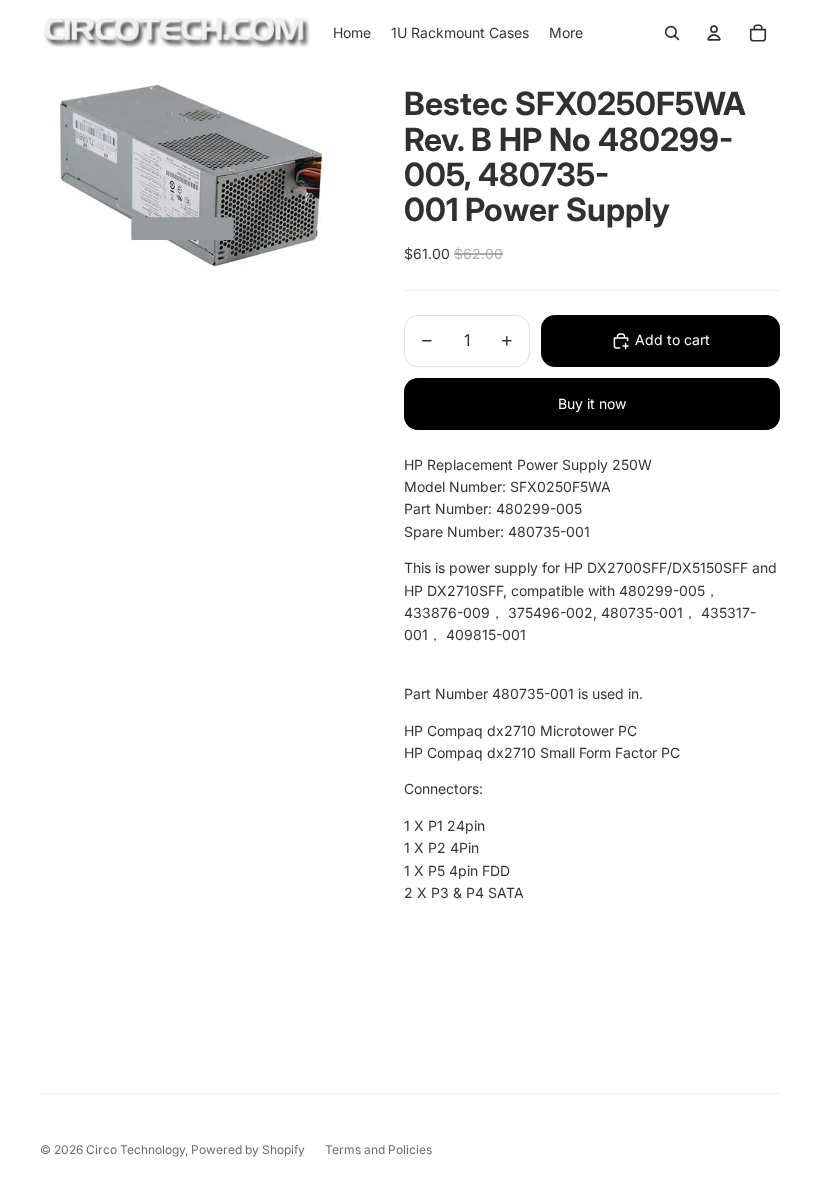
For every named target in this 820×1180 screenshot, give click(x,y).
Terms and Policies (378, 1149)
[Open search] (672, 33)
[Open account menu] (714, 33)
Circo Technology (135, 1149)
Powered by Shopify (248, 1149)
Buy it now (592, 403)
